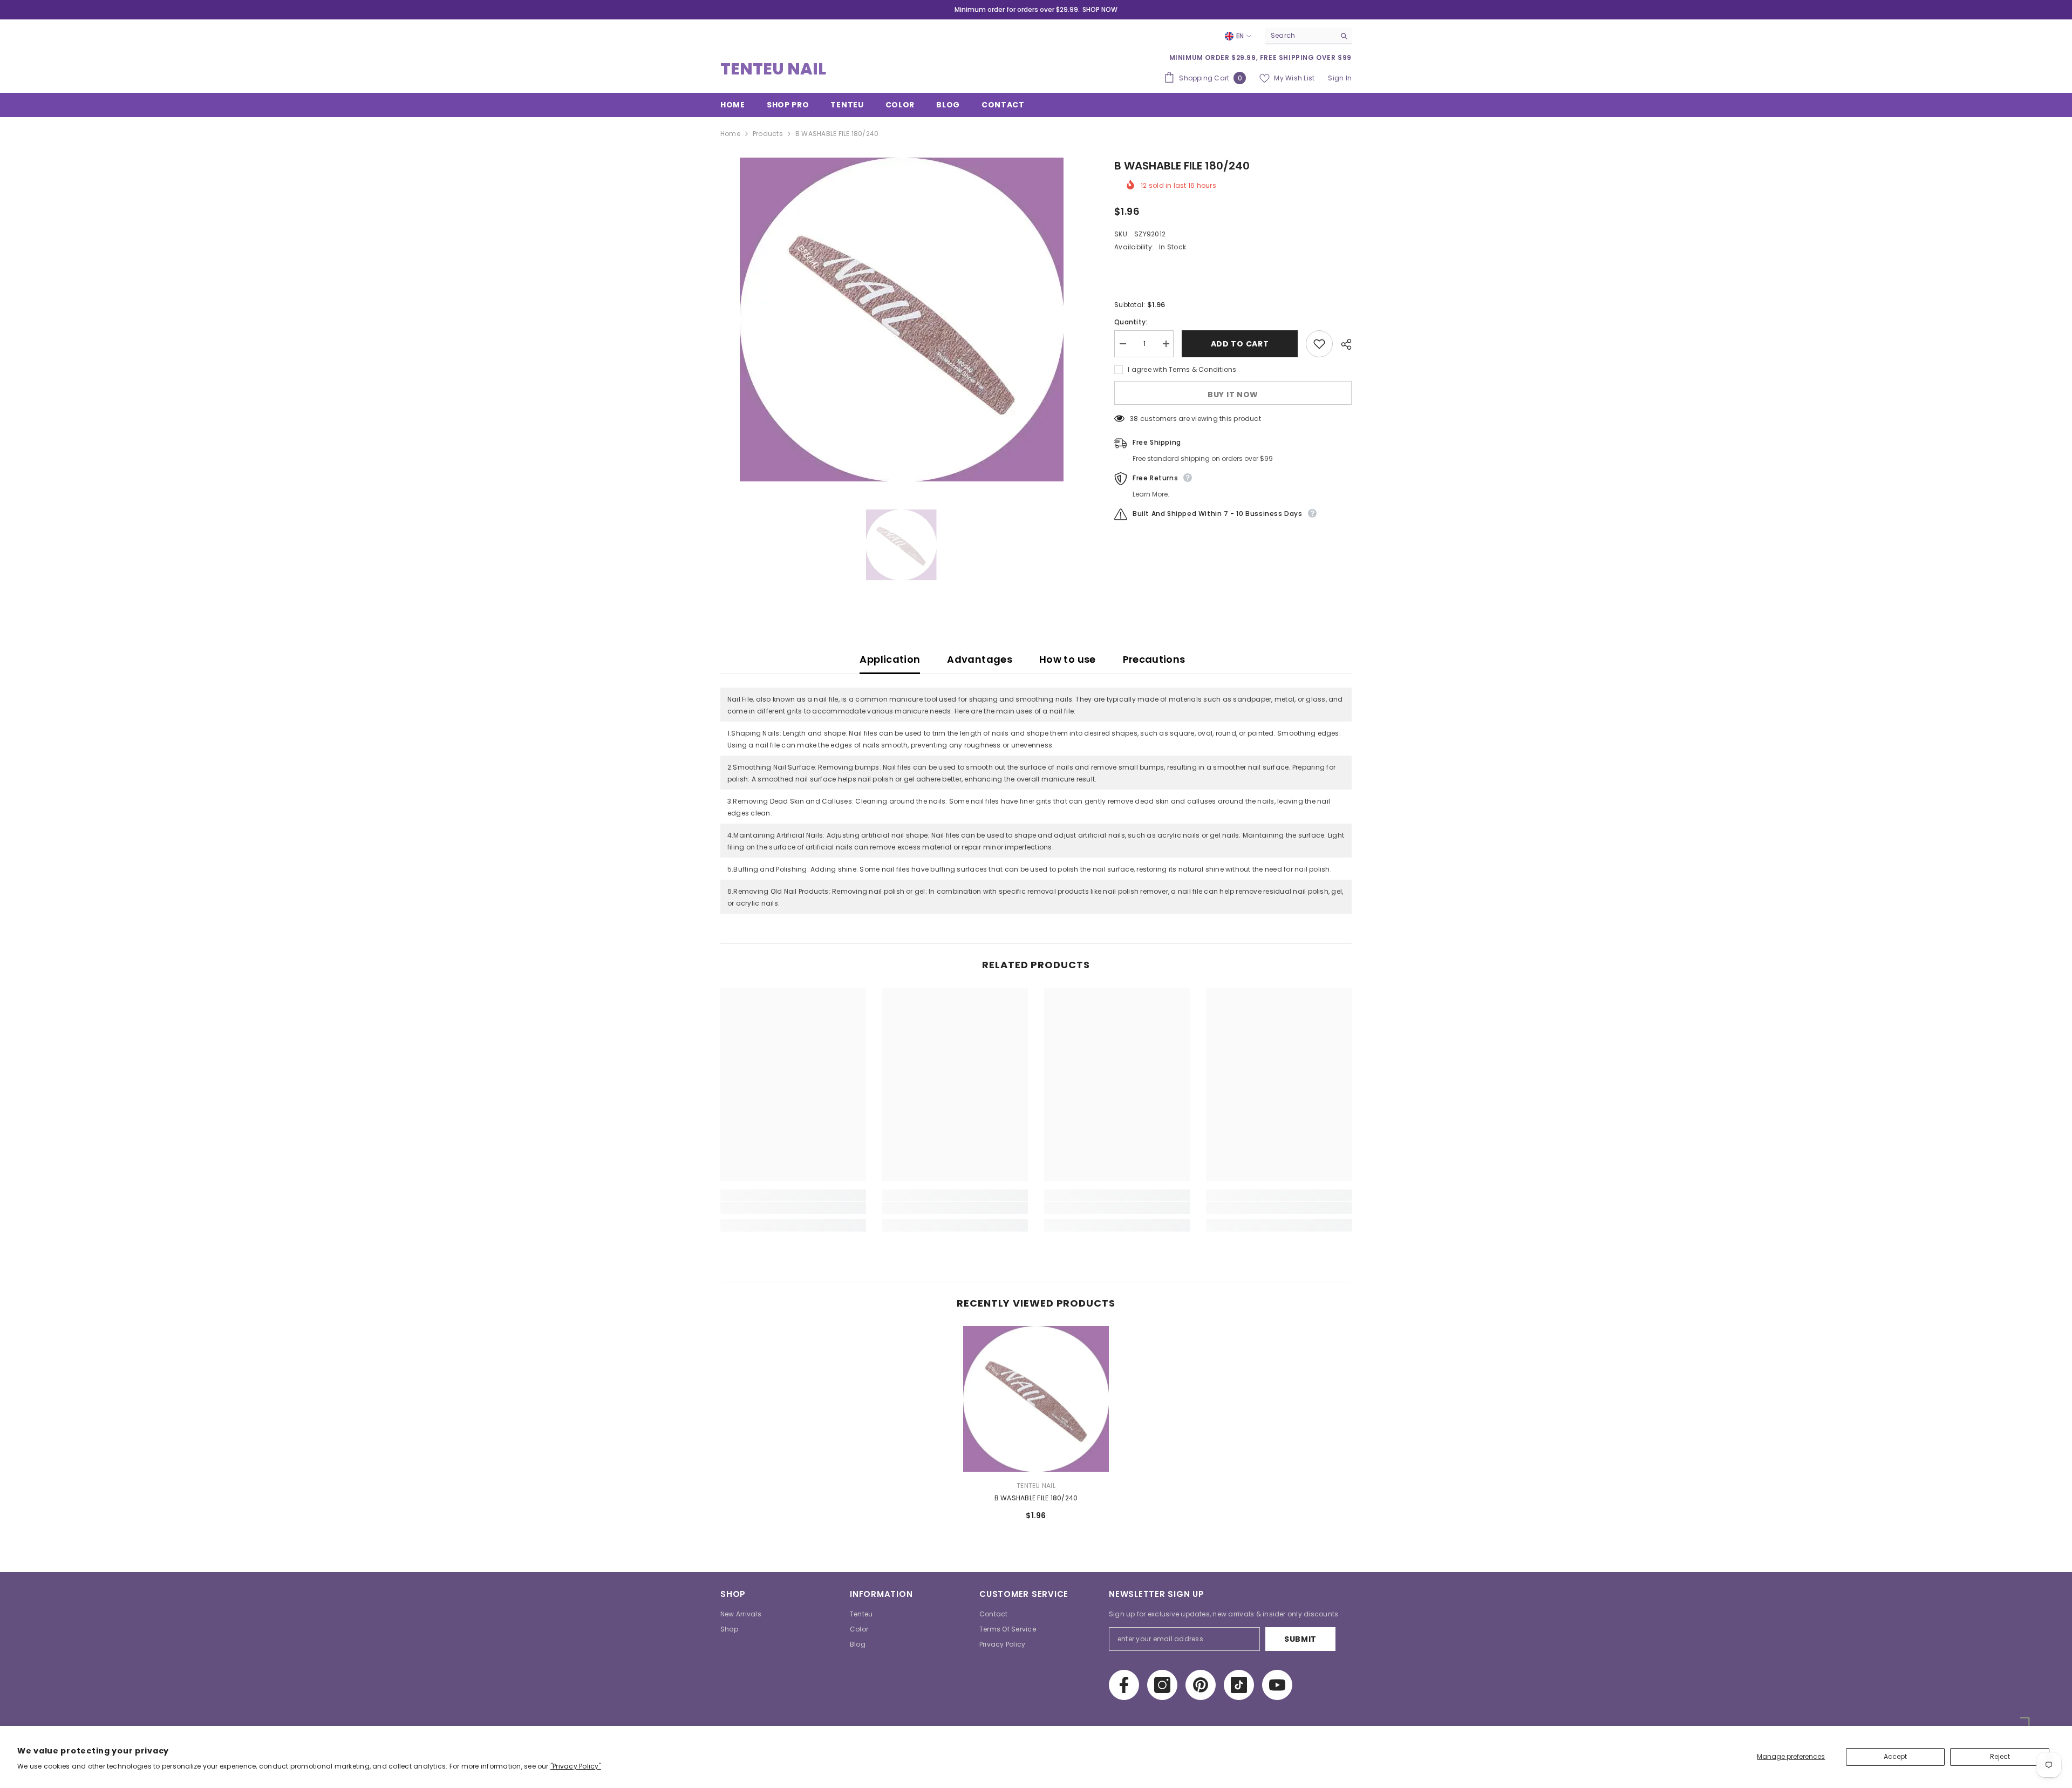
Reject (2000, 1756)
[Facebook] (1124, 1685)
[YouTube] (1277, 1685)
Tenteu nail (1036, 1486)
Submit (1300, 1639)
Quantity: (1131, 322)
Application (890, 659)
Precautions (1154, 659)
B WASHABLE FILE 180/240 (1036, 1498)
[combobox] (1300, 36)
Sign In (1340, 78)
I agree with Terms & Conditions (1182, 369)
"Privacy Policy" (576, 1766)
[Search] (1308, 36)
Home (730, 134)
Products (768, 134)
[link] (793, 1208)
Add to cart (1240, 344)
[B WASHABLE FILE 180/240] (1036, 1399)
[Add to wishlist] (1319, 344)
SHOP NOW (1100, 9)
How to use (1068, 659)
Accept (1895, 1756)
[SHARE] (1342, 344)
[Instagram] (1162, 1685)
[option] (901, 319)
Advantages (980, 659)
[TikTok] (1239, 1685)
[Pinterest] (1201, 1685)
